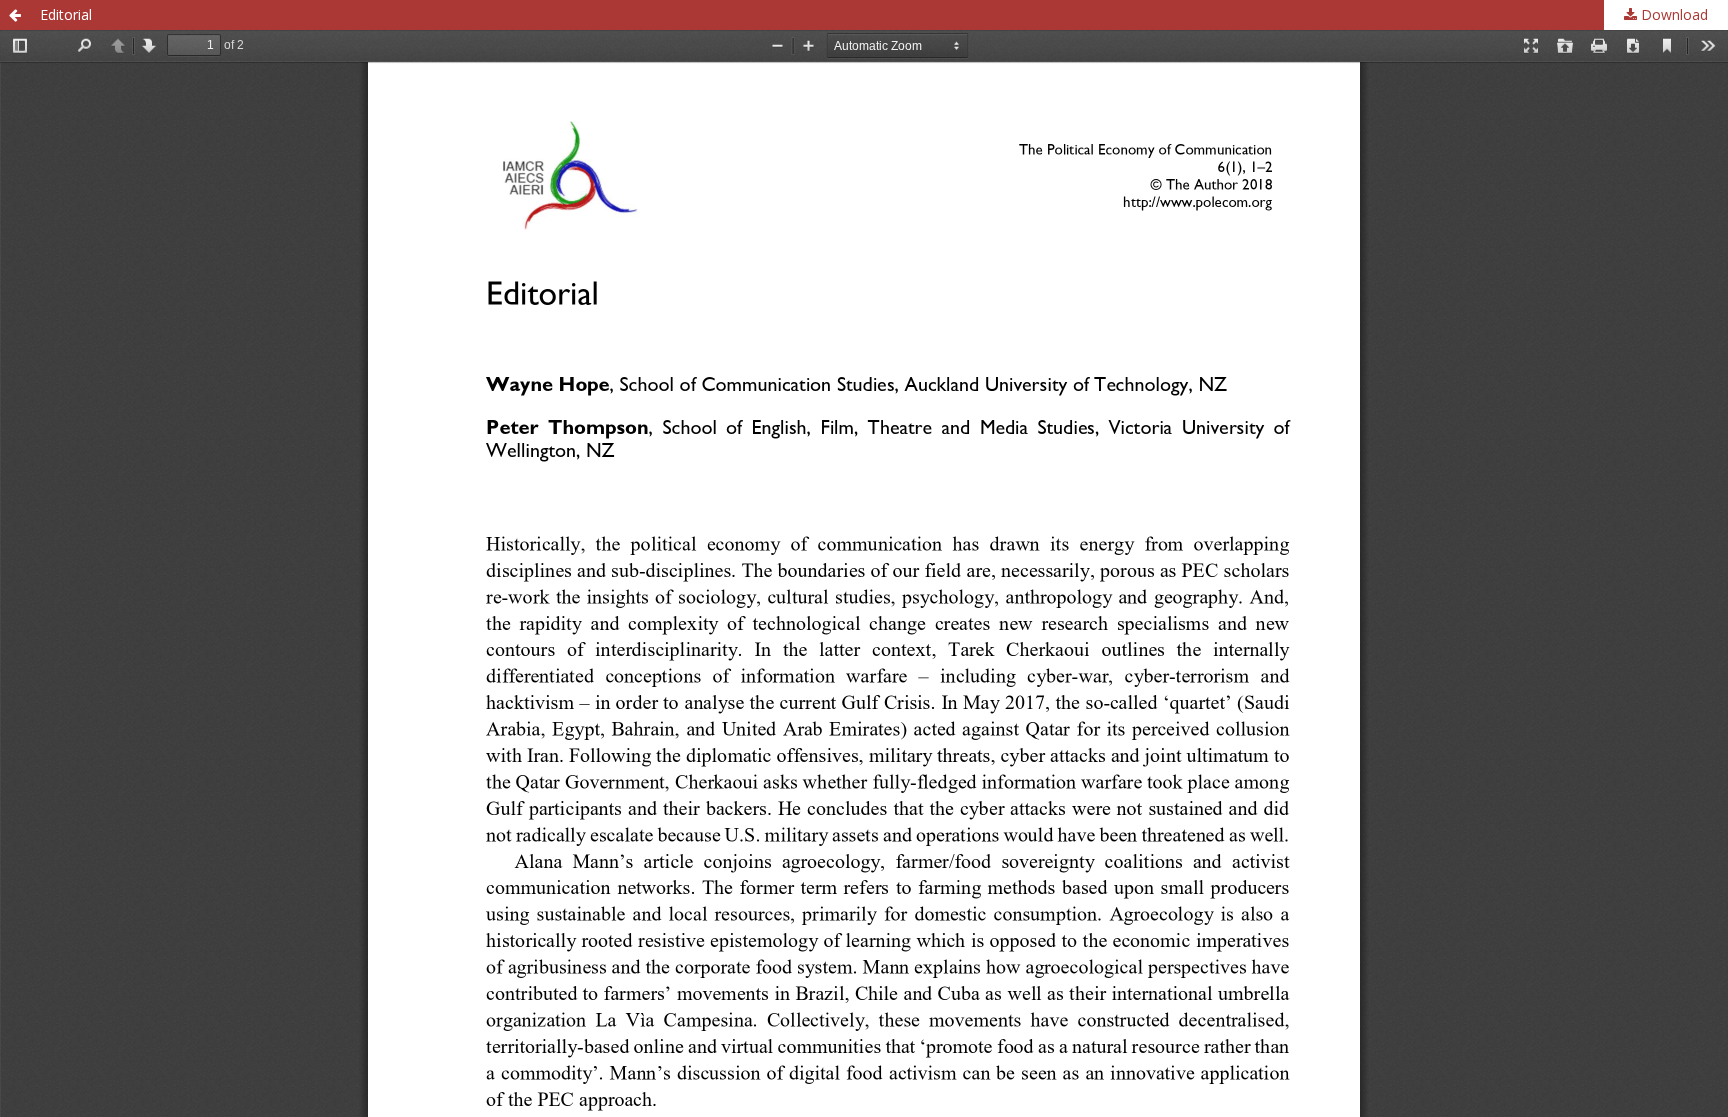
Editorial (66, 14)
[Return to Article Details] (15, 15)
